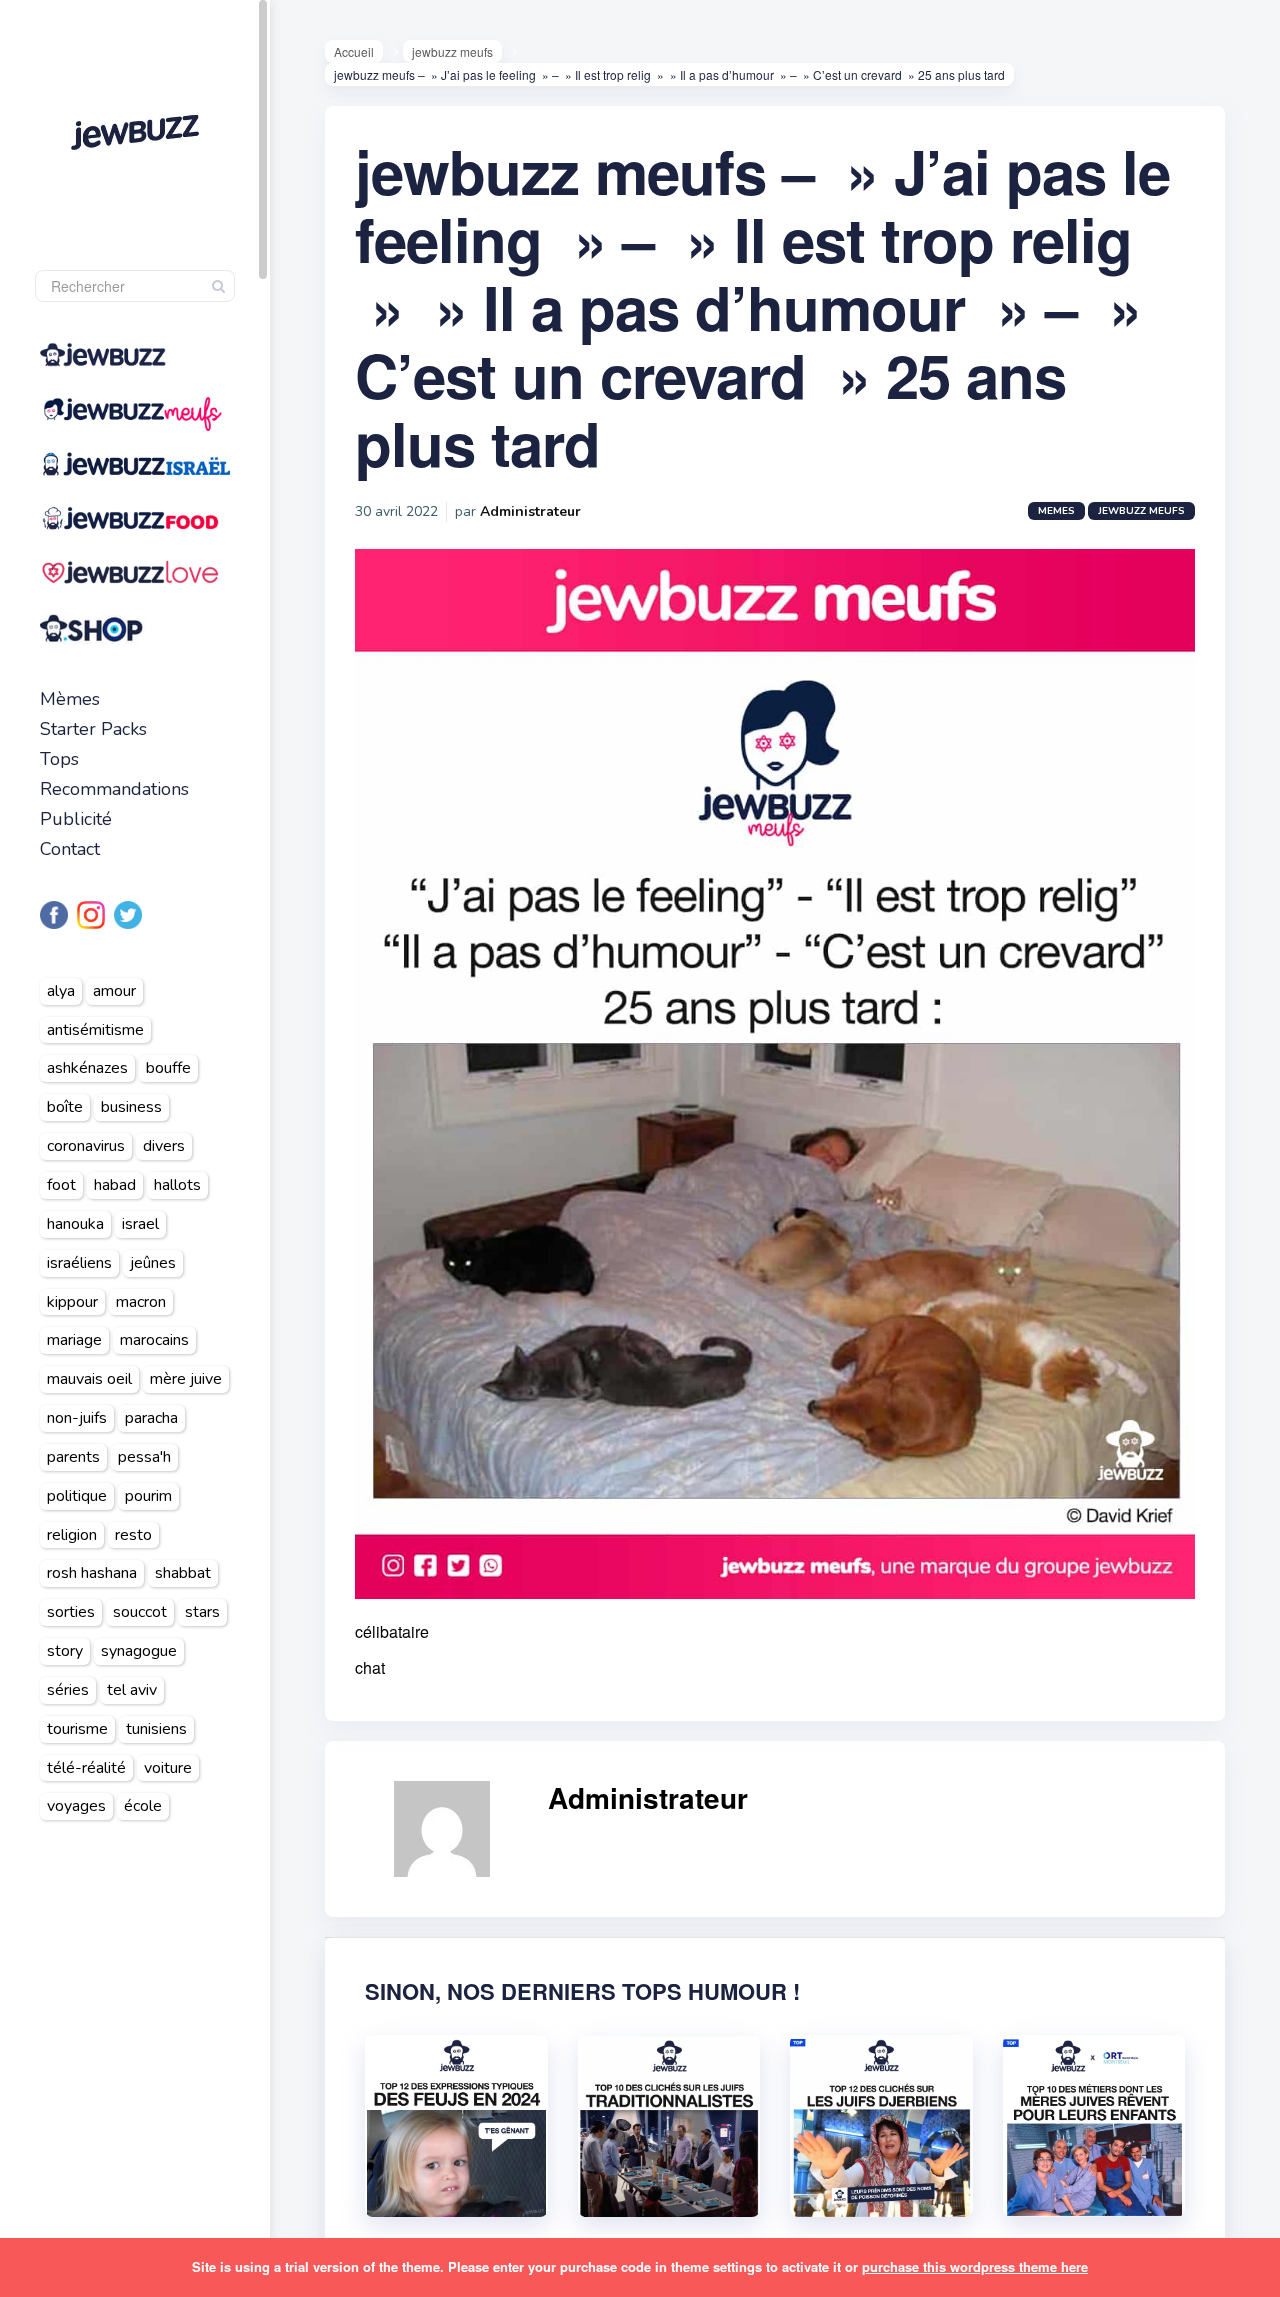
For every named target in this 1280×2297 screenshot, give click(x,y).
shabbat (183, 1573)
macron (141, 1302)
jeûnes (153, 1263)
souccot (140, 1612)
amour (114, 991)
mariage (74, 1340)
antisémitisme (95, 1030)
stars (202, 1612)
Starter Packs (93, 729)
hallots (177, 1185)
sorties (71, 1612)
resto (133, 1535)
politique (77, 1496)
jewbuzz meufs (452, 51)
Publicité (76, 819)
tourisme (77, 1729)
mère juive (186, 1379)
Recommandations (114, 789)
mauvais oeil (89, 1379)
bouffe (168, 1068)
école (143, 1806)
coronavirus (86, 1146)
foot (61, 1185)
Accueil (354, 51)
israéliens (79, 1263)
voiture (168, 1768)
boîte (65, 1107)
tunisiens (156, 1729)
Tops (59, 759)
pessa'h (144, 1457)
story (65, 1651)
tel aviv (132, 1690)
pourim (148, 1496)
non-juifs (77, 1418)
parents (73, 1457)
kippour (72, 1302)
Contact (70, 849)
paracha (151, 1418)
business (131, 1107)
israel (140, 1224)
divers (164, 1146)
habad (115, 1185)
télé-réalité (86, 1768)
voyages (76, 1806)
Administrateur (530, 511)
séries (68, 1690)
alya (61, 991)
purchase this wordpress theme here (975, 2266)
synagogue (139, 1651)
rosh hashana (92, 1573)
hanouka (75, 1224)
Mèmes (70, 699)
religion (72, 1535)
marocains (154, 1340)
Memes (1056, 511)
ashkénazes (87, 1068)
